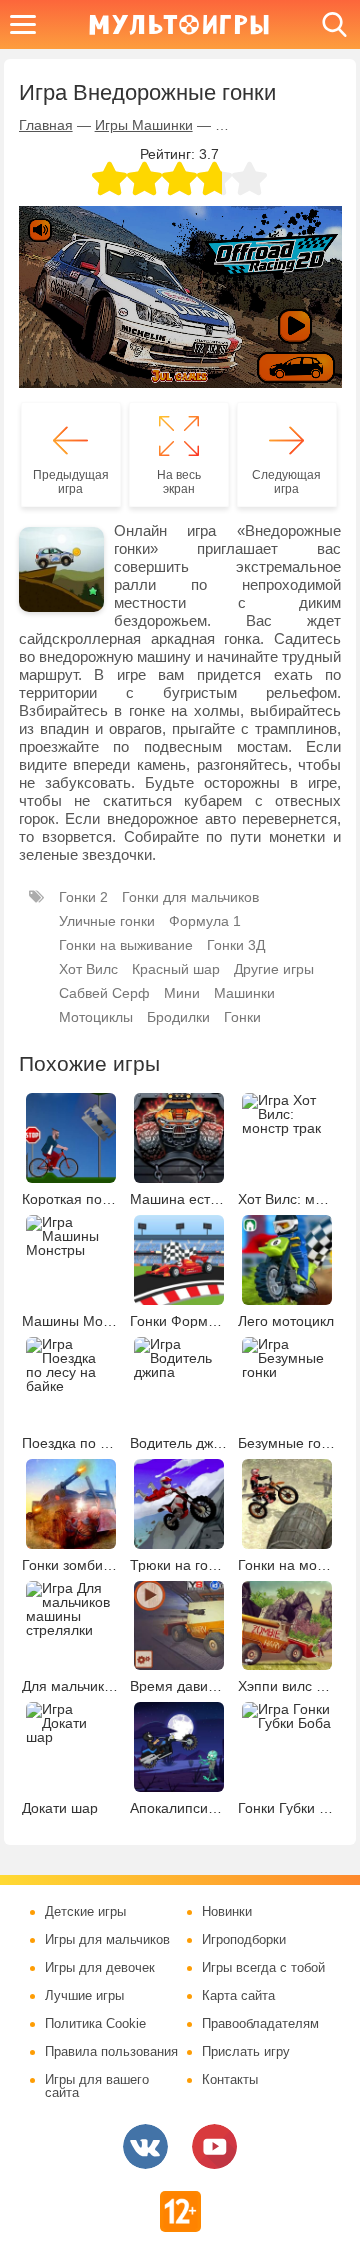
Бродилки (178, 1017)
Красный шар (176, 969)
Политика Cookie (95, 2024)
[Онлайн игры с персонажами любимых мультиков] (179, 24)
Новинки (227, 1912)
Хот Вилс (88, 969)
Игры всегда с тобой (263, 1968)
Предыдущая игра (71, 482)
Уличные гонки (107, 921)
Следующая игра (286, 482)
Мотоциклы (96, 1017)
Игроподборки (244, 1940)
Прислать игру (246, 2052)
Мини (182, 993)
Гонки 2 (83, 897)
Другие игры (274, 969)
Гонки (242, 1017)
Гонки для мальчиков (190, 897)
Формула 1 (205, 921)
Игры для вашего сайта (97, 2086)
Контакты (230, 2080)
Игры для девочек (100, 1968)
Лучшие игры (84, 1996)
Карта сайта (238, 1996)
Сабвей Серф (104, 993)
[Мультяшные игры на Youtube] (214, 2146)
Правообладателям (260, 2024)
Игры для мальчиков (107, 1940)
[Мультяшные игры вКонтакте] (145, 2146)
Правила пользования (111, 2052)
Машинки (244, 993)
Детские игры (85, 1912)
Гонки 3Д (236, 945)
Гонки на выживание (126, 945)
